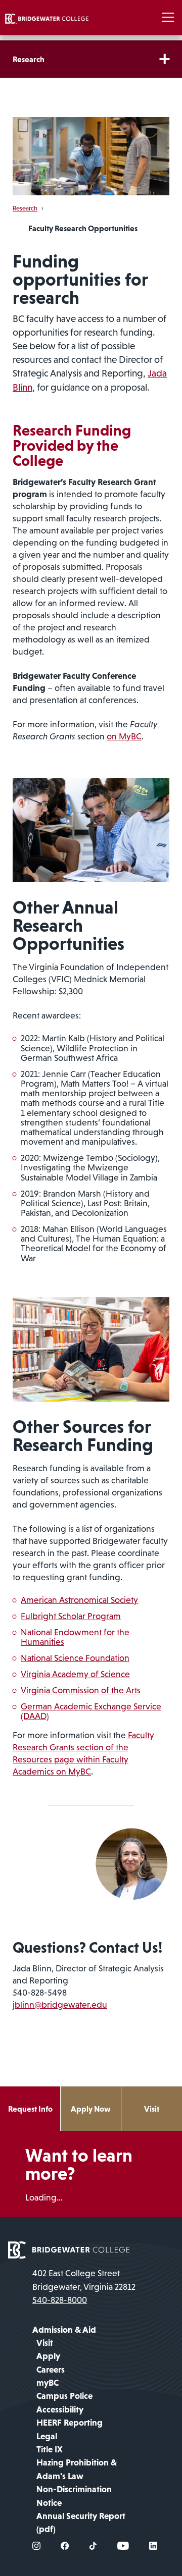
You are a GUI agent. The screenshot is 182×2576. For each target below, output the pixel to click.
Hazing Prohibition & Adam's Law (77, 2469)
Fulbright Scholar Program (71, 1616)
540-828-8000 (60, 2300)
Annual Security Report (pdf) (81, 2523)
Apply (48, 2356)
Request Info (30, 2109)
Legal (47, 2436)
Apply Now (91, 2109)
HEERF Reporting (70, 2423)
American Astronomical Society (79, 1600)
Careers (51, 2370)
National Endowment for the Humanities (75, 1637)
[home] (47, 18)
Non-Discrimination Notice (74, 2496)
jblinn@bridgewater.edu (60, 2005)
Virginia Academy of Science (75, 1674)
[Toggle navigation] (168, 18)
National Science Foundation (75, 1658)
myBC (48, 2383)
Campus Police (64, 2396)
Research (29, 59)
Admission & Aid (64, 2330)
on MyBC (124, 736)
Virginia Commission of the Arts (81, 1690)
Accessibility (60, 2409)
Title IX (50, 2449)
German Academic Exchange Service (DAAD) (91, 1711)
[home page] (69, 2249)
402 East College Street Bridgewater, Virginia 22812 (84, 2280)
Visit (152, 2109)
